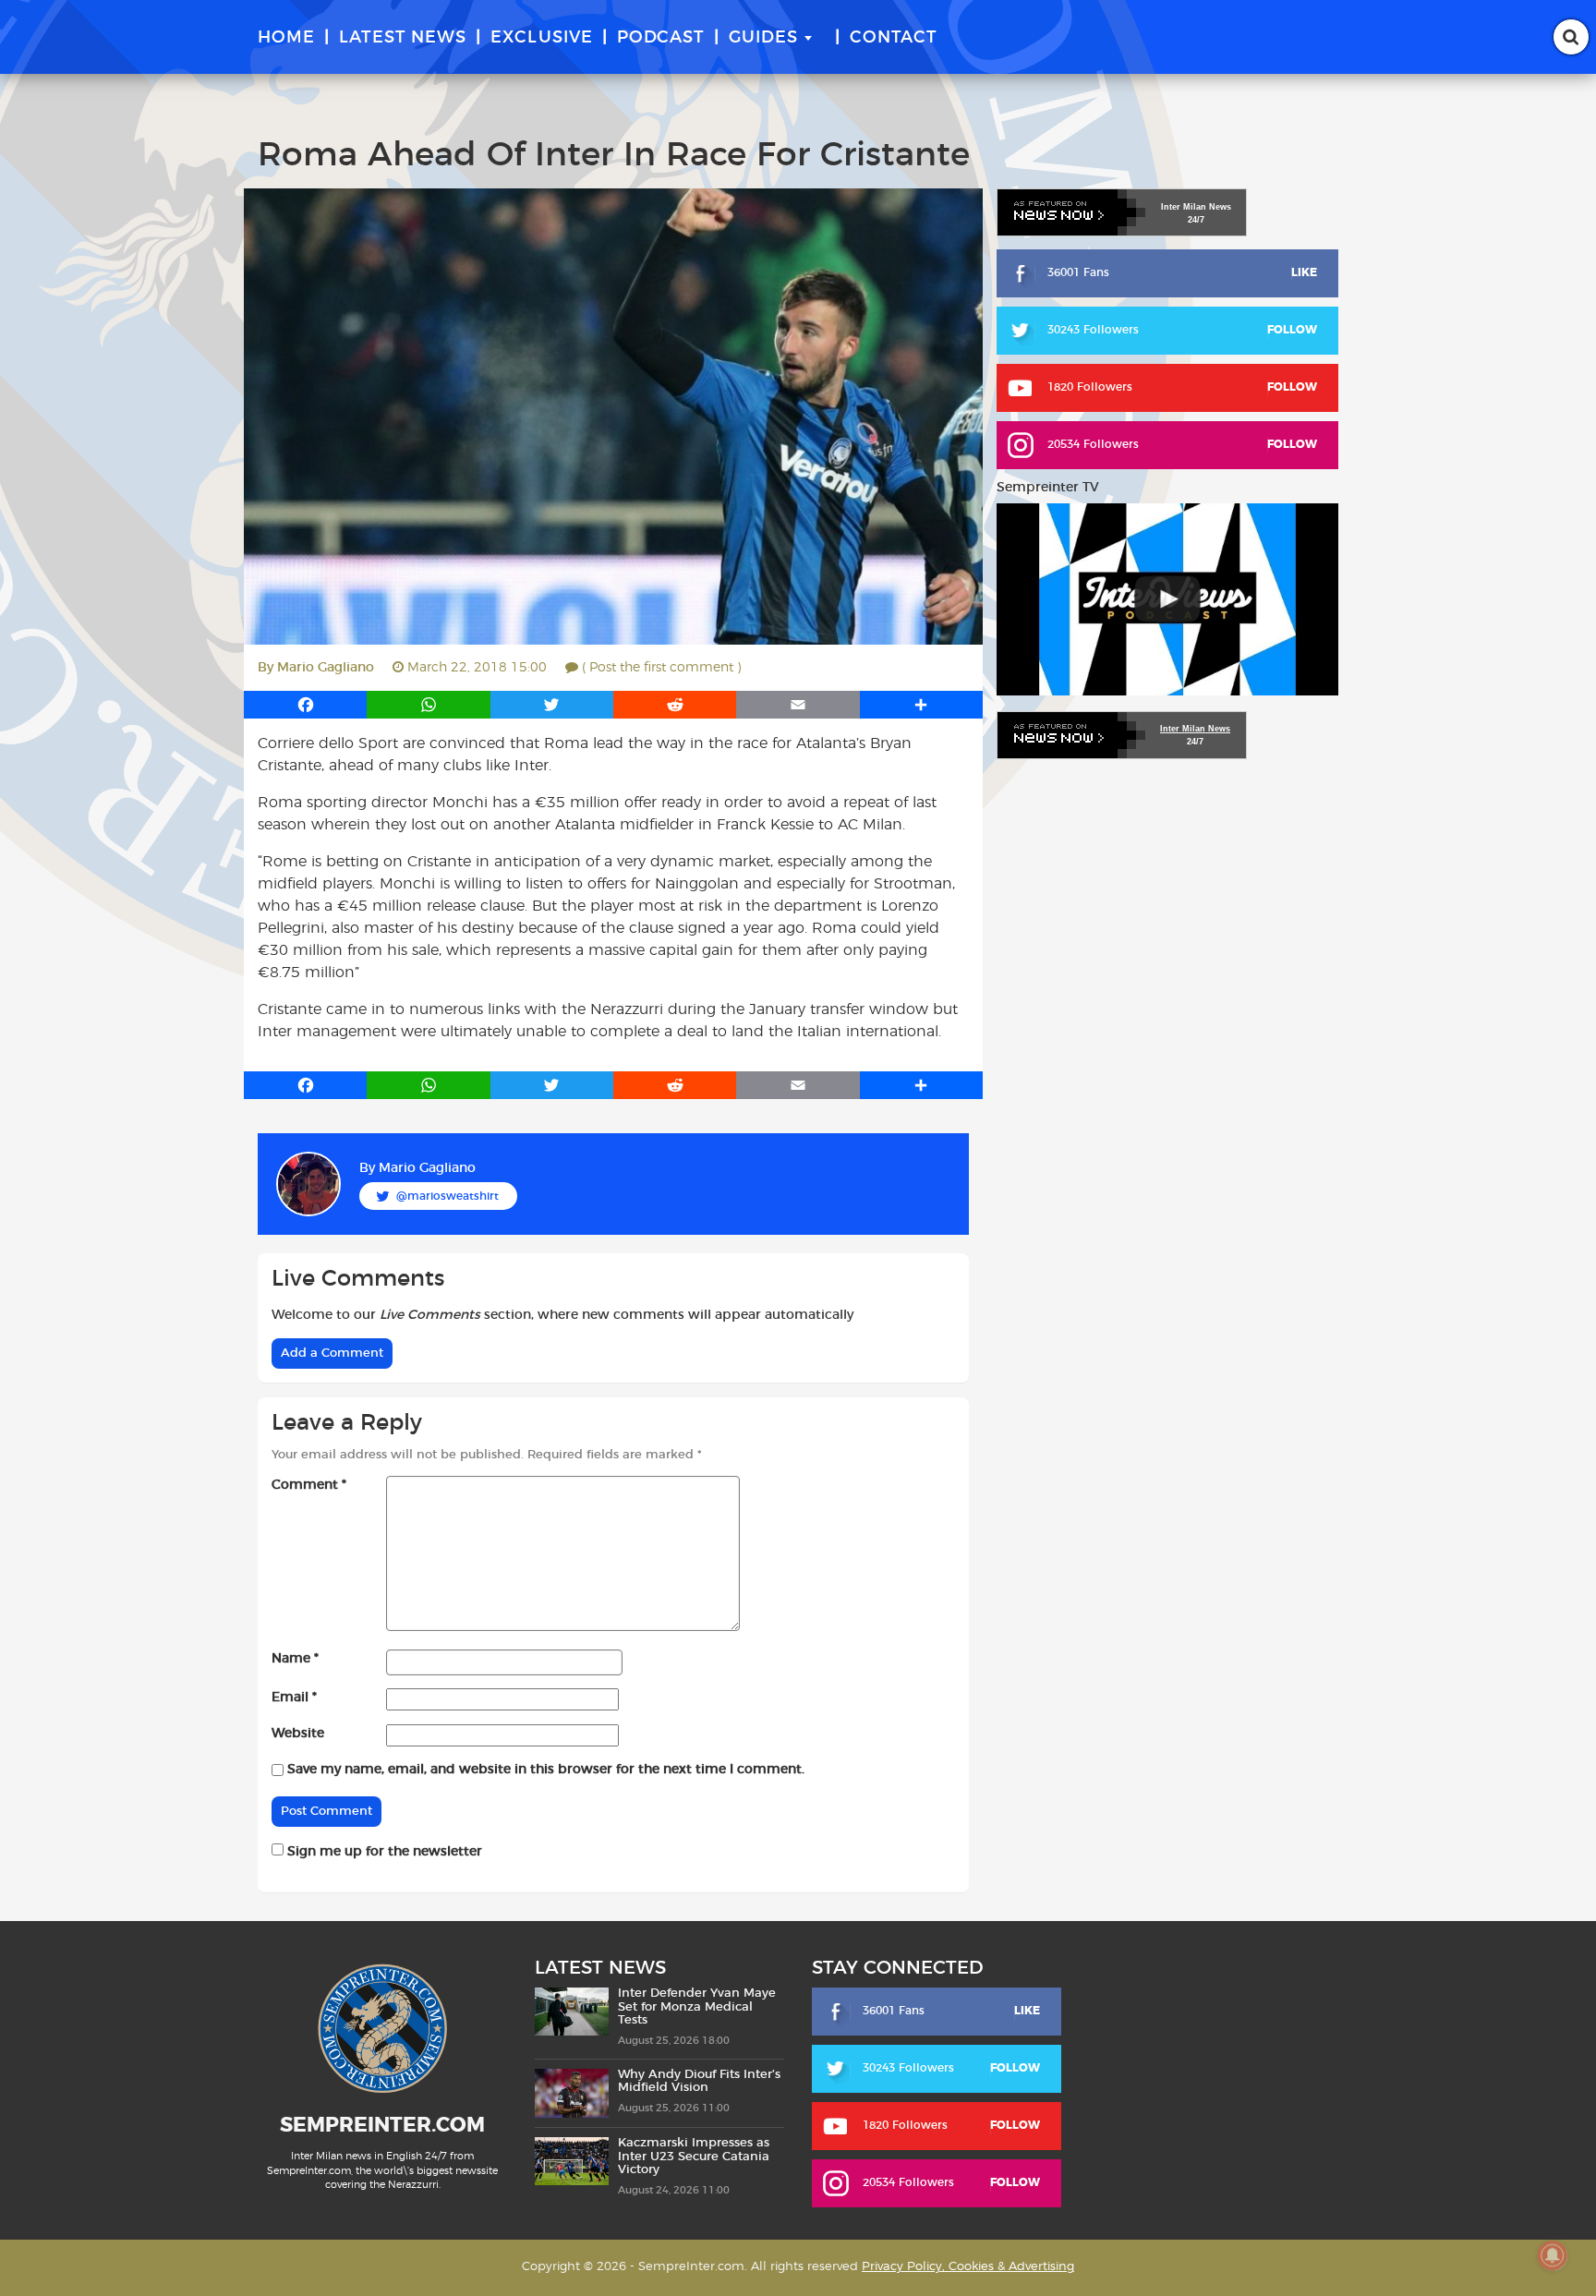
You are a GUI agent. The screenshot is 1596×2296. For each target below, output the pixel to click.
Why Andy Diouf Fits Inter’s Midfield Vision (699, 2081)
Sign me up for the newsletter (383, 1852)
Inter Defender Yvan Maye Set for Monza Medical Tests (697, 2007)
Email (294, 1698)
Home (286, 38)
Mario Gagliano (326, 668)
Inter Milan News (1195, 729)
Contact (894, 38)
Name (295, 1659)
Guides (763, 38)
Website (298, 1734)
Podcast (661, 38)
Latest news (403, 38)
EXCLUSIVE (542, 38)
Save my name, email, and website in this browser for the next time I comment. (546, 1770)
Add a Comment (332, 1353)
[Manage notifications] (1553, 2255)
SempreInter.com (382, 2125)
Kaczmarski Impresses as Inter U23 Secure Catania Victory (694, 2157)
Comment (309, 1485)
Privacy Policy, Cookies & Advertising (968, 2267)
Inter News (1196, 207)
